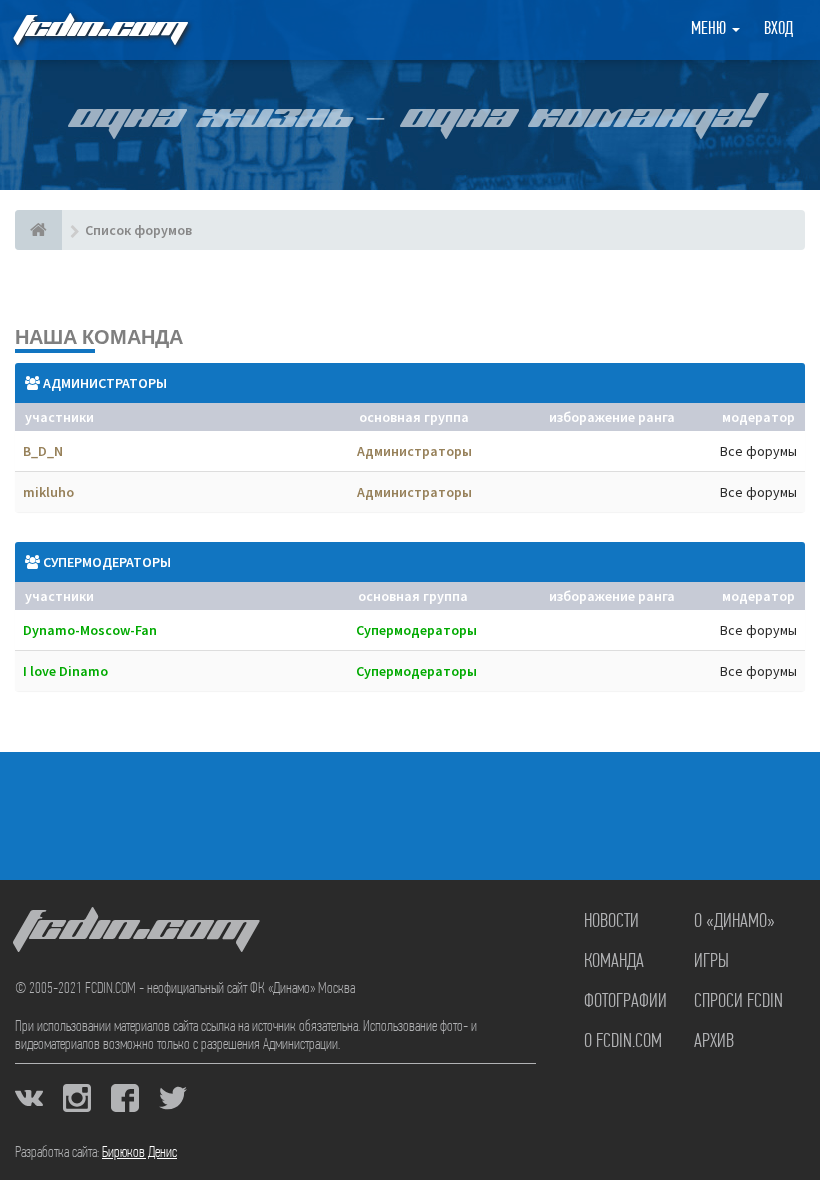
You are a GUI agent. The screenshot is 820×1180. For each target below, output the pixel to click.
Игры (711, 962)
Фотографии (625, 1002)
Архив (714, 1042)
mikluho (48, 492)
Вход (778, 30)
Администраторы (105, 383)
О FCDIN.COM (623, 1042)
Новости (611, 922)
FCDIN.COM (99, 29)
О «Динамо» (734, 922)
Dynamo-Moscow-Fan (90, 630)
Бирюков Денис (139, 1153)
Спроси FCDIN (738, 1002)
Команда (614, 962)
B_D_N (43, 451)
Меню (710, 30)
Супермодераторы (107, 562)
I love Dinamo (65, 671)
